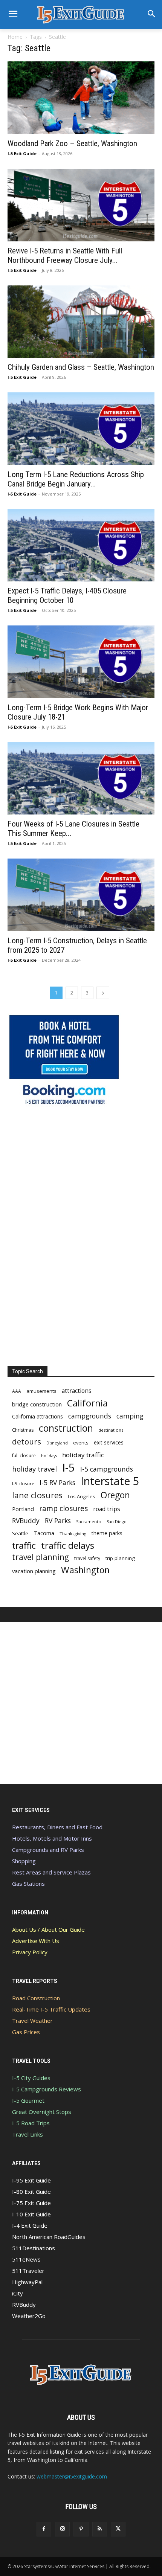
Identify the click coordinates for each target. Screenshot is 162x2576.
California (87, 1403)
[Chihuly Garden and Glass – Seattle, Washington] (81, 322)
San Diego (117, 1521)
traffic (24, 1546)
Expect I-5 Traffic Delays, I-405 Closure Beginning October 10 (67, 596)
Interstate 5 (110, 1481)
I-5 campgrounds (107, 1469)
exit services (109, 1442)
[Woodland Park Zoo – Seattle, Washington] (81, 98)
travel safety (87, 1558)
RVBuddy (26, 1521)
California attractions (37, 1416)
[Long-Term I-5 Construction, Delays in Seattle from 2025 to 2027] (81, 895)
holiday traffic (83, 1455)
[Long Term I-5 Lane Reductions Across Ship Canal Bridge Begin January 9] (81, 429)
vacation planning (34, 1571)
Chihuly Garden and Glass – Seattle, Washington (81, 367)
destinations (111, 1430)
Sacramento (89, 1521)
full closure (24, 1455)
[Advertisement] (64, 1237)
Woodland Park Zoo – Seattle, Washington (72, 143)
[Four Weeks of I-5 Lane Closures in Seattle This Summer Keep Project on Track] (81, 779)
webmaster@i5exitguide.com (72, 2476)
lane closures (37, 1495)
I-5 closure (23, 1483)
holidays (49, 1456)
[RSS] (100, 2529)
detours (27, 1442)
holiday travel (34, 1469)
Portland (23, 1509)
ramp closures (63, 1508)
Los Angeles (82, 1496)
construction (66, 1428)
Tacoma (44, 1533)
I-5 (69, 1468)
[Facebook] (44, 2529)
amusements (41, 1391)
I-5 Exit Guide (22, 153)
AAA (17, 1391)
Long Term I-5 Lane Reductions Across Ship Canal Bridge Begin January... (76, 479)
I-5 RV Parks (57, 1483)
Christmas (23, 1430)
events (81, 1443)
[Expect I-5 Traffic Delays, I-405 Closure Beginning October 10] (81, 545)
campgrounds (90, 1416)
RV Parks (58, 1521)
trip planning (120, 1558)
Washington (85, 1570)
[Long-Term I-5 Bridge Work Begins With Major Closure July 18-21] (81, 662)
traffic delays (68, 1545)
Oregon (115, 1495)
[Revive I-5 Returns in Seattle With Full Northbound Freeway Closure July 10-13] (81, 205)
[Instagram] (62, 2529)
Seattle (20, 1533)
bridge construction (37, 1404)
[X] (118, 2529)
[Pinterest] (81, 2529)
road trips (107, 1509)
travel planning (40, 1557)
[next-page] (103, 993)
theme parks (107, 1533)
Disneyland (57, 1443)
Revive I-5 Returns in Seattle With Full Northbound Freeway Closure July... (65, 255)
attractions (77, 1391)
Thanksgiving (73, 1534)
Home (15, 37)
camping (130, 1416)
